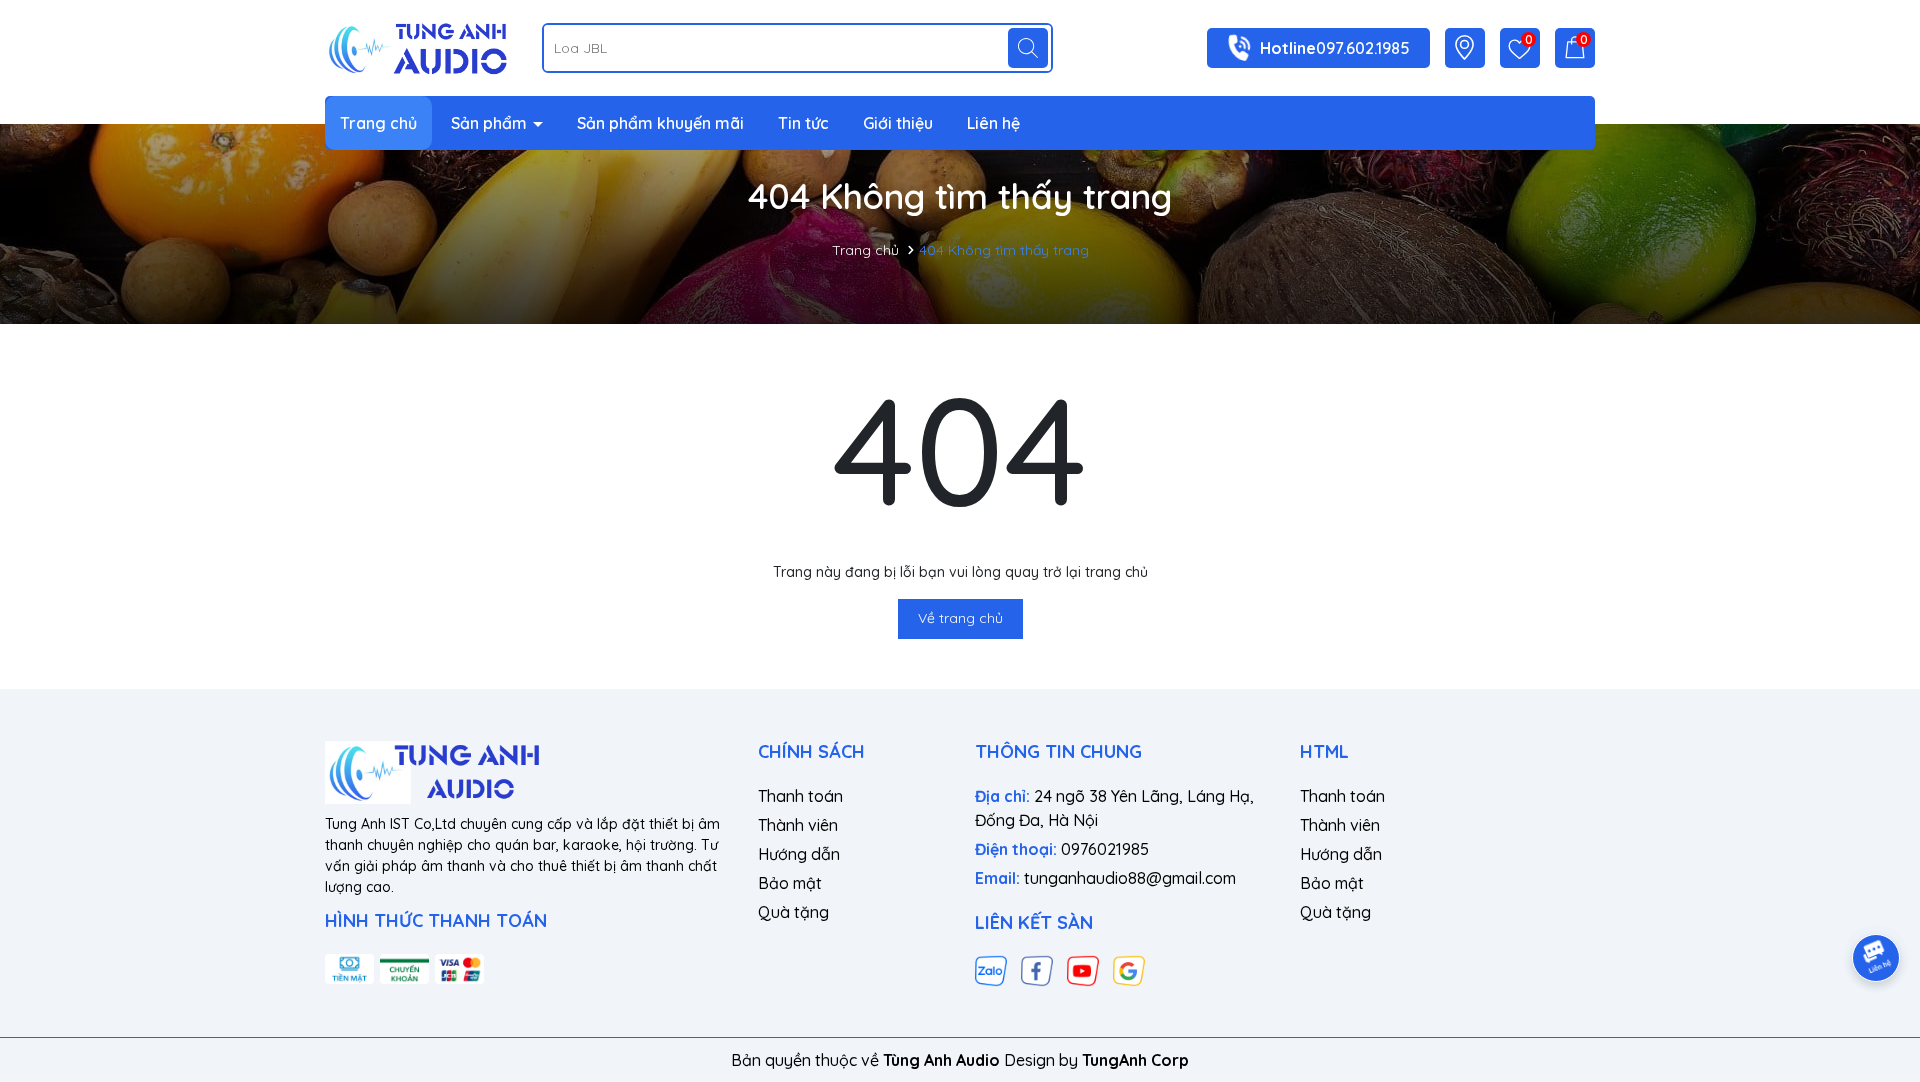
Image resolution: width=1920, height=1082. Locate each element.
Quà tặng (793, 912)
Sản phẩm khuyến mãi (660, 123)
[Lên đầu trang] (1877, 902)
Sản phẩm (491, 123)
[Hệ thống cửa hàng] (1464, 47)
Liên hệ (993, 123)
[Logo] (418, 46)
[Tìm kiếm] (1028, 48)
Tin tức (803, 123)
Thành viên (798, 825)
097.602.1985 (1363, 48)
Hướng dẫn (799, 854)
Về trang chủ (960, 618)
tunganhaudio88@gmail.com (1130, 878)
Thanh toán (800, 796)
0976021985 (1105, 849)
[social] (991, 970)
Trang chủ (378, 123)
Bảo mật (790, 883)
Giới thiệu (898, 123)
